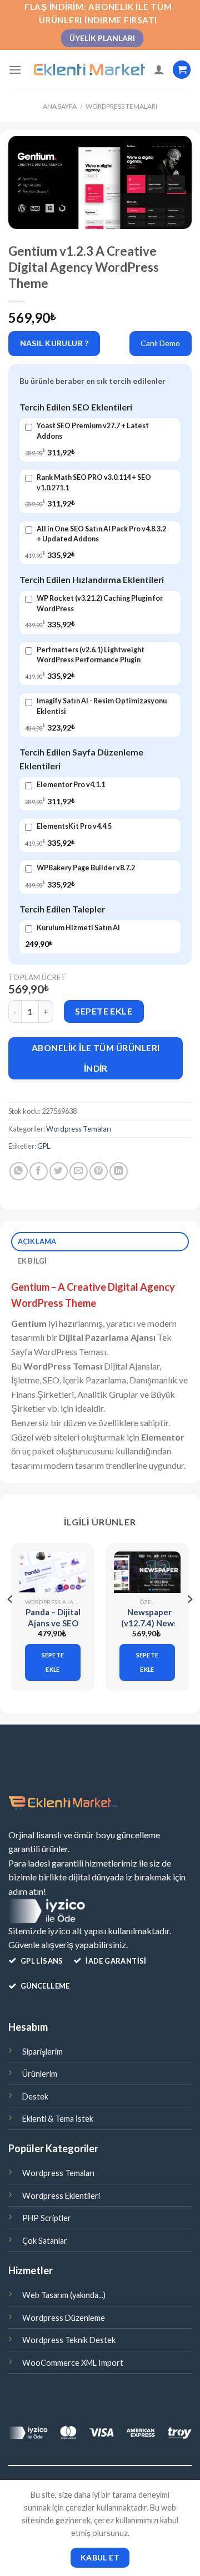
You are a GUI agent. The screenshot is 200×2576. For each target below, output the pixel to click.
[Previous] (11, 1622)
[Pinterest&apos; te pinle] (99, 1171)
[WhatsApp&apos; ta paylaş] (19, 1171)
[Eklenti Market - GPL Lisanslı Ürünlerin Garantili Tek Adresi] (89, 70)
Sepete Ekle (104, 1011)
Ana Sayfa (60, 106)
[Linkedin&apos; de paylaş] (119, 1171)
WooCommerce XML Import (73, 2363)
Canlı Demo (160, 343)
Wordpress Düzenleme (64, 2318)
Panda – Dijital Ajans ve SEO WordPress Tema (53, 1628)
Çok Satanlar (45, 2241)
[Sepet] (182, 70)
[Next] (189, 1622)
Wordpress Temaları (121, 106)
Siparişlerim (42, 2052)
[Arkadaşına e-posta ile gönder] (79, 1171)
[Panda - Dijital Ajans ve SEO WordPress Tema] (53, 1572)
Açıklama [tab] (37, 1241)
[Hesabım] (159, 69)
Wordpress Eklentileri (61, 2196)
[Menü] (15, 70)
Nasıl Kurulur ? (54, 343)
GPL (44, 1146)
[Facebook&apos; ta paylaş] (39, 1171)
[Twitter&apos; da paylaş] (59, 1171)
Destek (35, 2096)
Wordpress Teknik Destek (69, 2340)
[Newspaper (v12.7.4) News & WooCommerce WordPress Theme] (147, 1572)
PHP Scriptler (47, 2218)
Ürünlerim (40, 2074)
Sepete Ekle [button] (53, 1662)
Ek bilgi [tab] (32, 1261)
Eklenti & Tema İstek (58, 2119)
